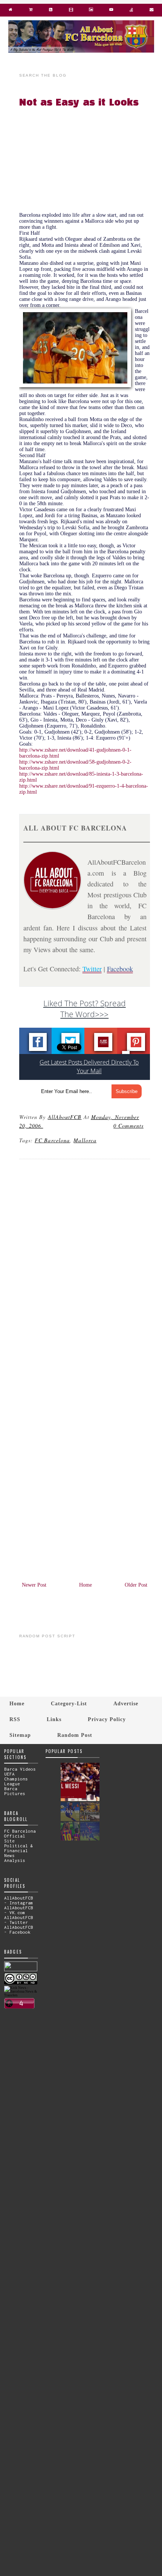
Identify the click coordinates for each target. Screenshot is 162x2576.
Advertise (126, 1703)
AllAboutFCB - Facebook (19, 1930)
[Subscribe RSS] (51, 11)
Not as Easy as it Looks (79, 103)
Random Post (75, 1735)
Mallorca (85, 1140)
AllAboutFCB (65, 1117)
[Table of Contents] (131, 11)
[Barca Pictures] (91, 11)
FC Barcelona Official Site (20, 1836)
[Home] (11, 11)
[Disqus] (85, 1267)
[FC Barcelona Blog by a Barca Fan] (81, 51)
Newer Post (34, 1585)
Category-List (69, 1703)
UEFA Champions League (16, 1779)
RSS (15, 1719)
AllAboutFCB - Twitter (19, 1920)
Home (86, 1585)
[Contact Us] (151, 11)
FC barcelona (52, 1140)
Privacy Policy (107, 1719)
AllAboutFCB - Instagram (19, 1900)
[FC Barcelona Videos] (111, 11)
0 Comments (128, 1126)
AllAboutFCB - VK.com (19, 1910)
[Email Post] (44, 1126)
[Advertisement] (89, 162)
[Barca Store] (31, 11)
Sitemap (20, 1735)
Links (54, 1719)
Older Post (136, 1585)
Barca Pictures (15, 1791)
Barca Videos (20, 1769)
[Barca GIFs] (71, 11)
